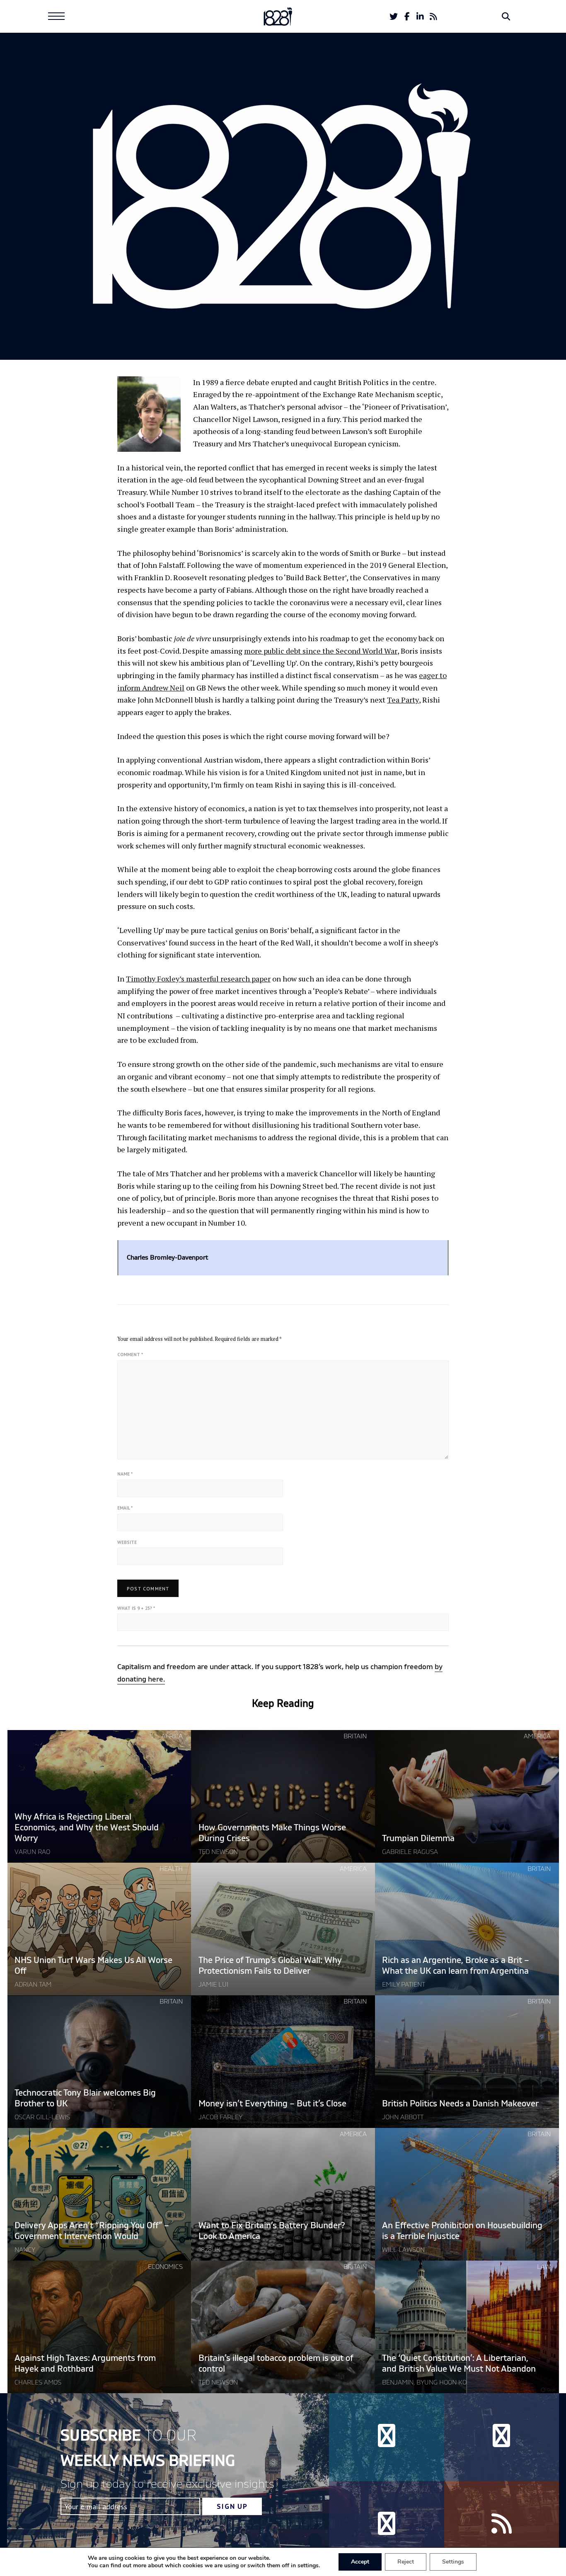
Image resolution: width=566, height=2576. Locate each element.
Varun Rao (32, 1852)
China (173, 2134)
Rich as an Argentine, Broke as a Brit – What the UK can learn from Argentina (456, 1966)
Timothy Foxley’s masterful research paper (198, 979)
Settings (453, 2562)
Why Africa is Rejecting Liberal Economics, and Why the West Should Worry (87, 1828)
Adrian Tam (33, 1985)
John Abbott (403, 2117)
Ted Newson (218, 1852)
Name (125, 1474)
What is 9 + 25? (136, 1608)
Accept (360, 2562)
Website (127, 1542)
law (544, 2267)
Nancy (25, 2250)
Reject (406, 2562)
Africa (172, 1736)
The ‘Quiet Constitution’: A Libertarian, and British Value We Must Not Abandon (459, 2364)
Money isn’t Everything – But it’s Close (272, 2104)
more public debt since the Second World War (321, 651)
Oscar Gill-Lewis (42, 2117)
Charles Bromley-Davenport (283, 318)
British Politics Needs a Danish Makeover (460, 2104)
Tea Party (403, 700)
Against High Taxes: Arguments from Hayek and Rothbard (85, 2364)
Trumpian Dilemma (418, 1838)
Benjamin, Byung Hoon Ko (424, 2382)
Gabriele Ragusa (410, 1852)
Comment (130, 1355)
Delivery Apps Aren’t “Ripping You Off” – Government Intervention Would (92, 2231)
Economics (165, 2267)
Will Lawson (403, 2250)
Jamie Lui (213, 1985)
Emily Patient (404, 1985)
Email (125, 1508)
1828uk (209, 2250)
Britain (355, 1736)
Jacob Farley (220, 2117)
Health (171, 1869)
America (537, 1736)
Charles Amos (38, 2382)
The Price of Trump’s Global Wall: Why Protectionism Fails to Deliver (270, 1966)
